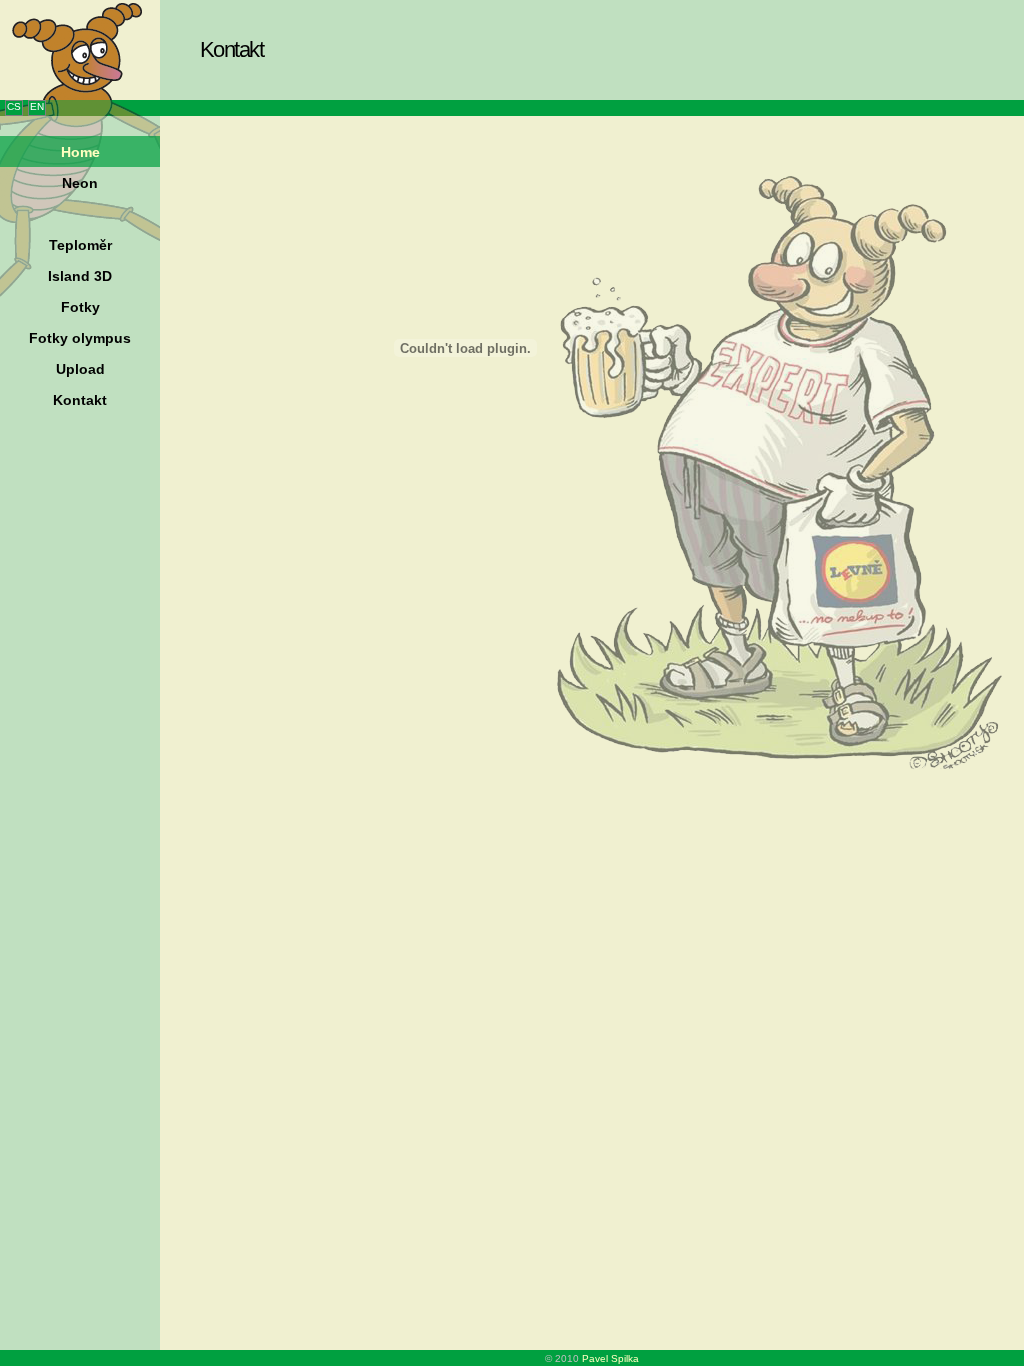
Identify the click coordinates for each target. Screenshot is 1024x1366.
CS (14, 106)
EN (37, 106)
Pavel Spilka (610, 1358)
